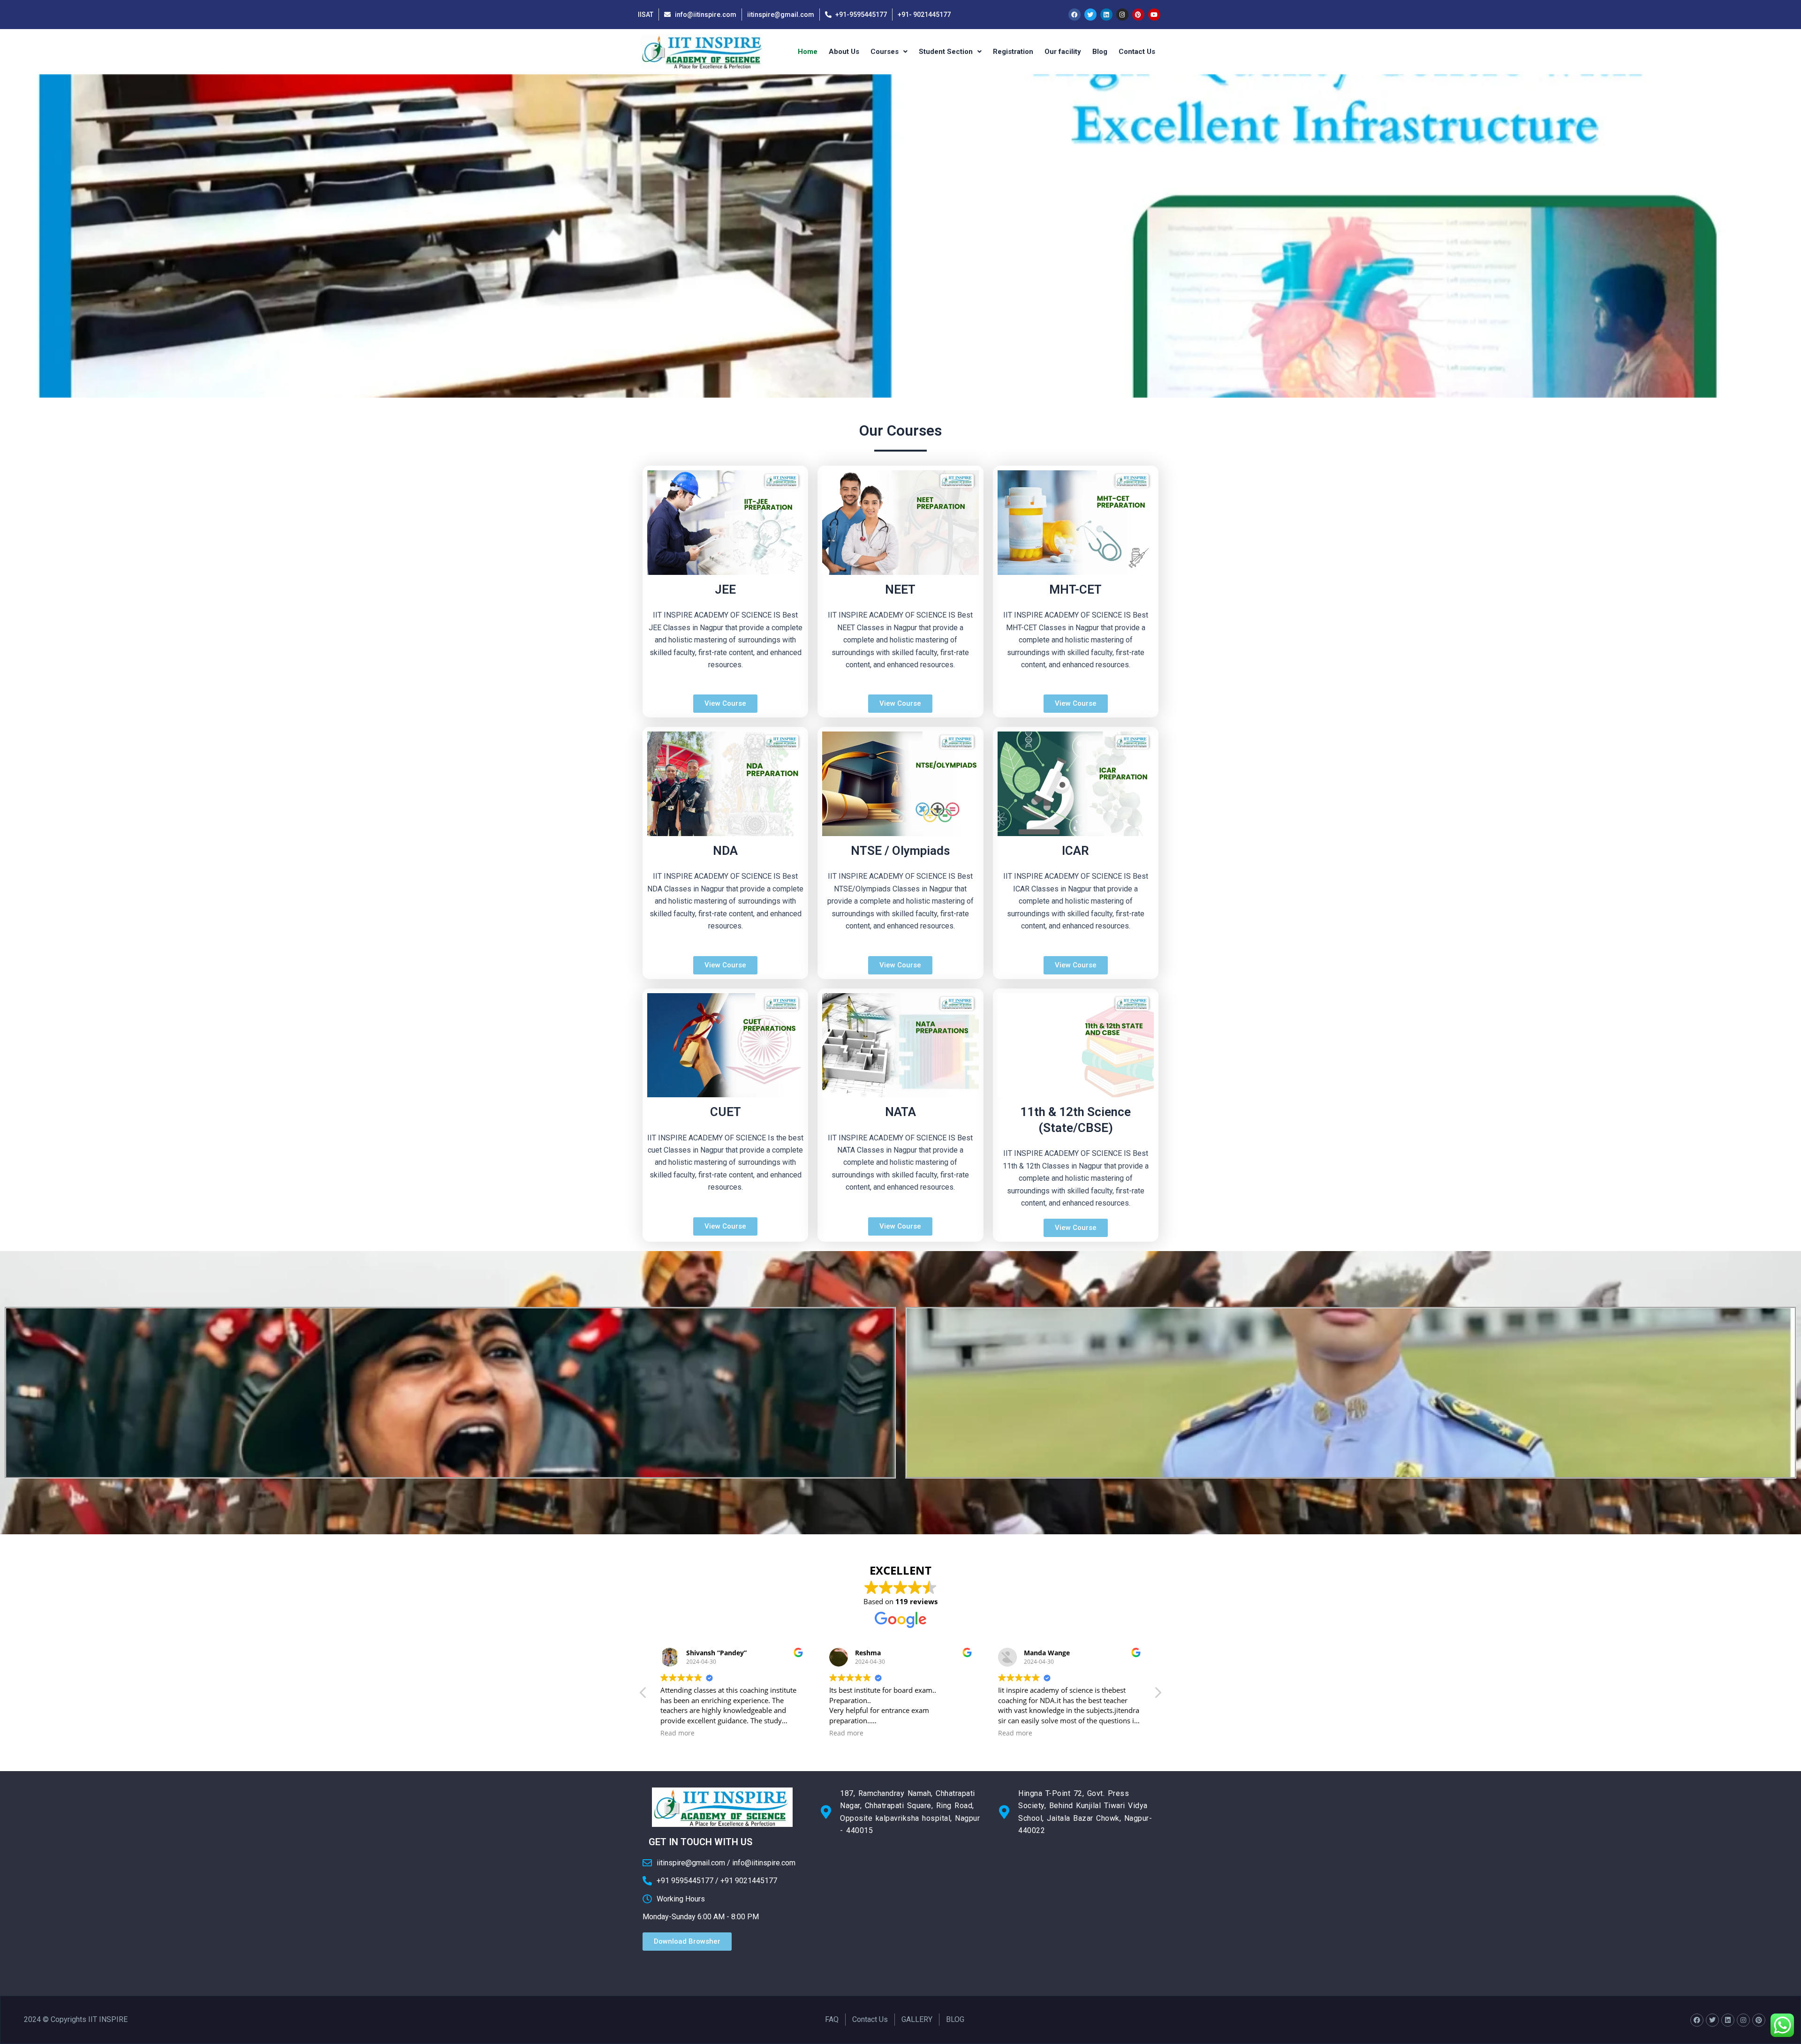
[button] (1158, 1695)
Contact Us (1137, 52)
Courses (885, 52)
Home (808, 52)
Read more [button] (677, 1733)
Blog (1100, 52)
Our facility (1063, 52)
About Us (844, 52)
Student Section (946, 52)
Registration (1013, 52)
